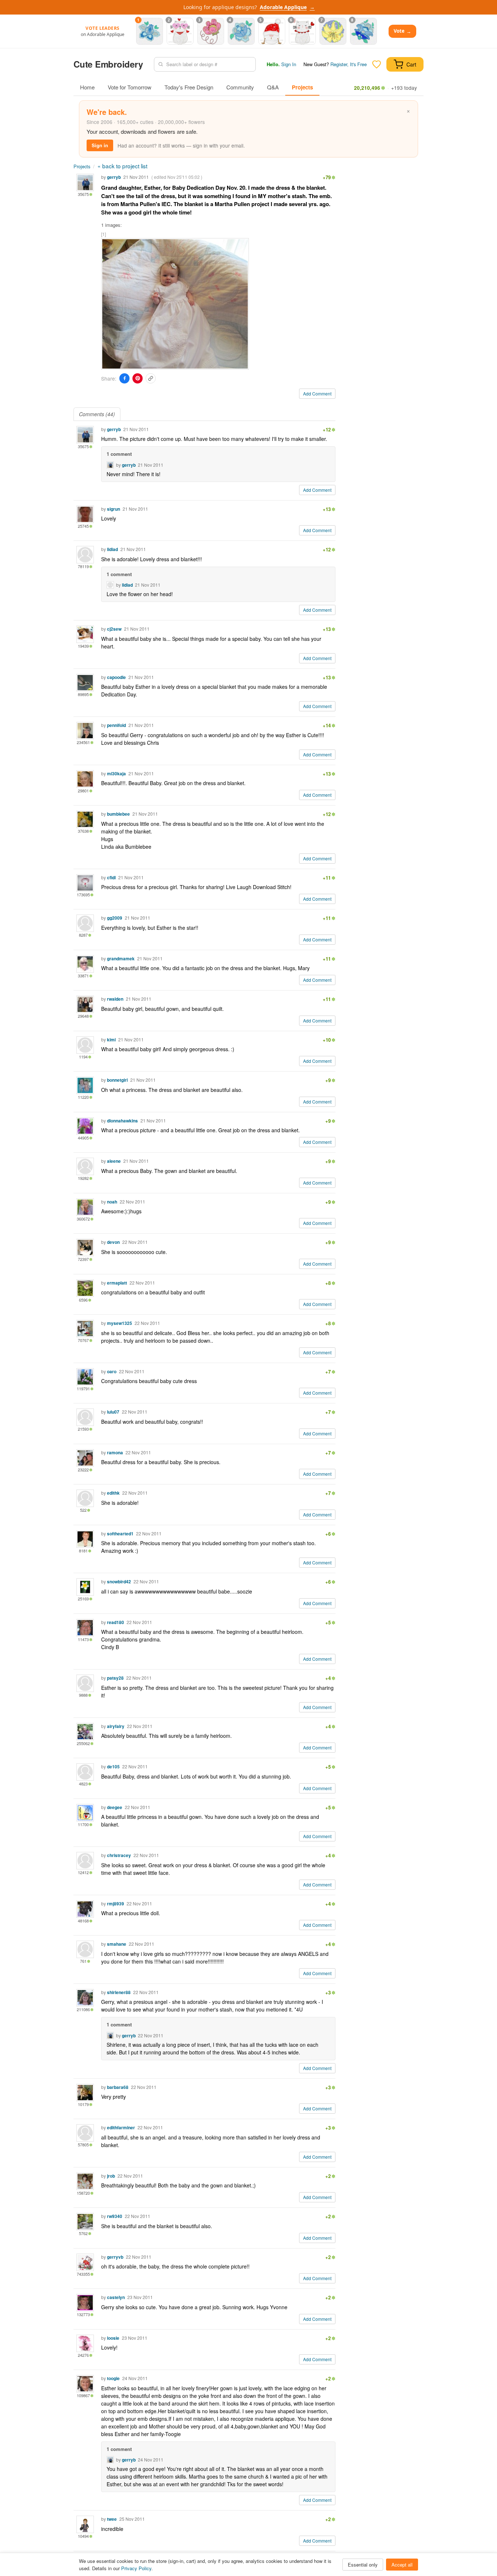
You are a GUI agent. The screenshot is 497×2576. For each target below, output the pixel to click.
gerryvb (115, 2257)
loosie (113, 2338)
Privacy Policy (136, 2568)
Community (240, 87)
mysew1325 (120, 1323)
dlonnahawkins (122, 1121)
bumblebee (118, 814)
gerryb (114, 177)
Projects (302, 87)
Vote (402, 31)
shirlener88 (119, 1992)
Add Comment (317, 393)
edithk (113, 1493)
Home (87, 87)
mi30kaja (116, 773)
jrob (111, 2176)
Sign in (100, 145)
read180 (116, 1622)
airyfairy (116, 1726)
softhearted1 (120, 1534)
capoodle (116, 677)
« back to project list (122, 166)
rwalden (115, 999)
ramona (115, 1452)
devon (113, 1242)
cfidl (111, 877)
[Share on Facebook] (124, 378)
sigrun (114, 509)
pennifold (116, 725)
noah (112, 1202)
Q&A (273, 87)
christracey (119, 1855)
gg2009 (115, 918)
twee (112, 2519)
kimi (111, 1040)
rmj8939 (116, 1904)
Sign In (289, 64)
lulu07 (113, 1412)
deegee (115, 1807)
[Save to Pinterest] (138, 378)
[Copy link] (151, 378)
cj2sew (114, 629)
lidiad (112, 549)
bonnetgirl (117, 1080)
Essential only (363, 2565)
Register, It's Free (349, 64)
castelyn (116, 2297)
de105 (113, 1767)
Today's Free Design (189, 87)
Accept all (402, 2565)
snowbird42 (119, 1582)
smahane (117, 1944)
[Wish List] (377, 64)
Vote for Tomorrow (130, 87)
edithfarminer (121, 2127)
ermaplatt (117, 1283)
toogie (113, 2378)
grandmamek (121, 959)
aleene (114, 1161)
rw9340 (115, 2216)
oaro (112, 1371)
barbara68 (118, 2087)
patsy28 (115, 1678)
